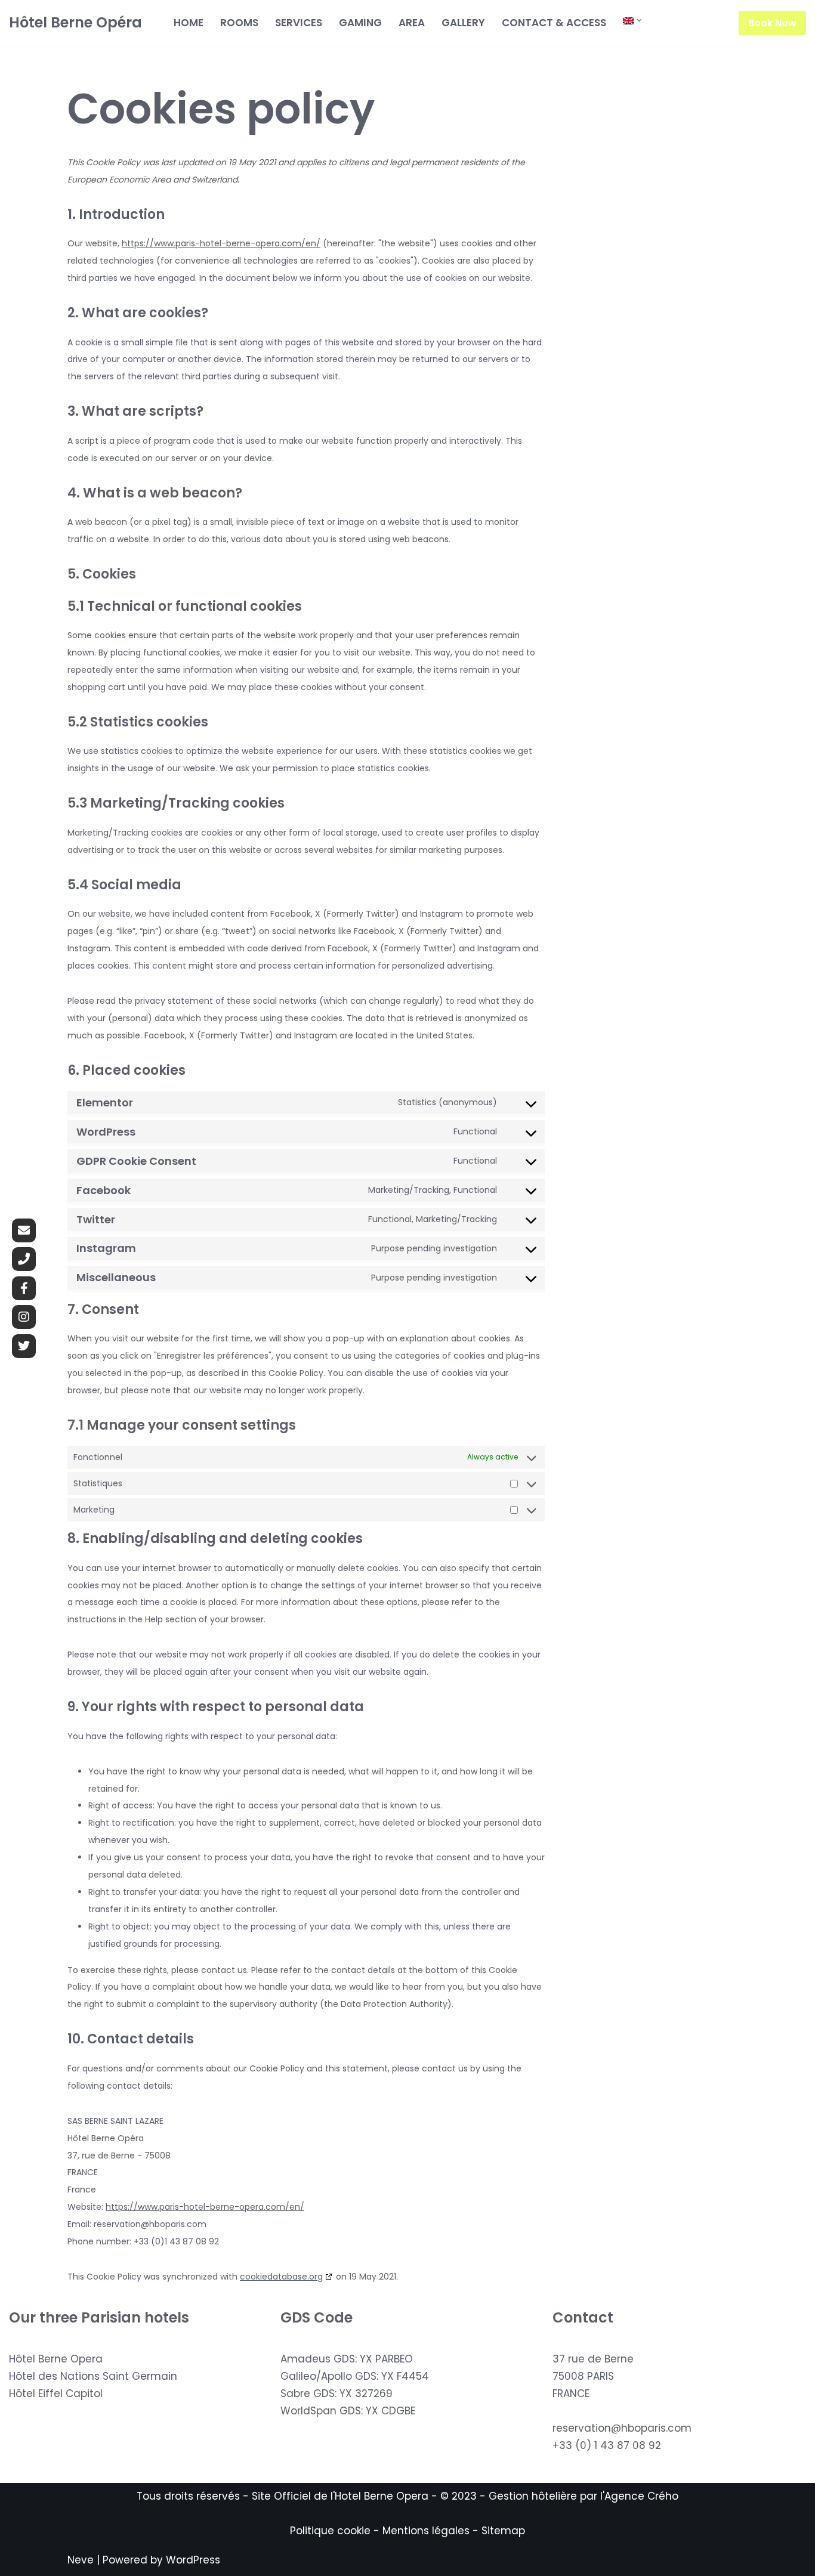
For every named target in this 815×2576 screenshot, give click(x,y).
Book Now (772, 23)
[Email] (24, 1230)
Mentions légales (426, 2531)
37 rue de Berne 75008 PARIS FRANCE (593, 2376)
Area (412, 23)
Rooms (239, 23)
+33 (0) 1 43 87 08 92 (607, 2445)
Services (299, 23)
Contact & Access (554, 23)
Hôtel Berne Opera (56, 2359)
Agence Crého (641, 2496)
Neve (81, 2560)
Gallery (463, 23)
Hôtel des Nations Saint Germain (93, 2376)
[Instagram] (24, 1317)
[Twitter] (24, 1346)
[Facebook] (24, 1288)
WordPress (193, 2560)
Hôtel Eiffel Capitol (56, 2393)
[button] (639, 21)
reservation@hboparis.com (622, 2428)
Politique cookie (330, 2531)
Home (189, 23)
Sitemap (503, 2531)
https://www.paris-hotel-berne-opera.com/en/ (221, 243)
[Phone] (24, 1259)
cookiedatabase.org (281, 2277)
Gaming (360, 23)
